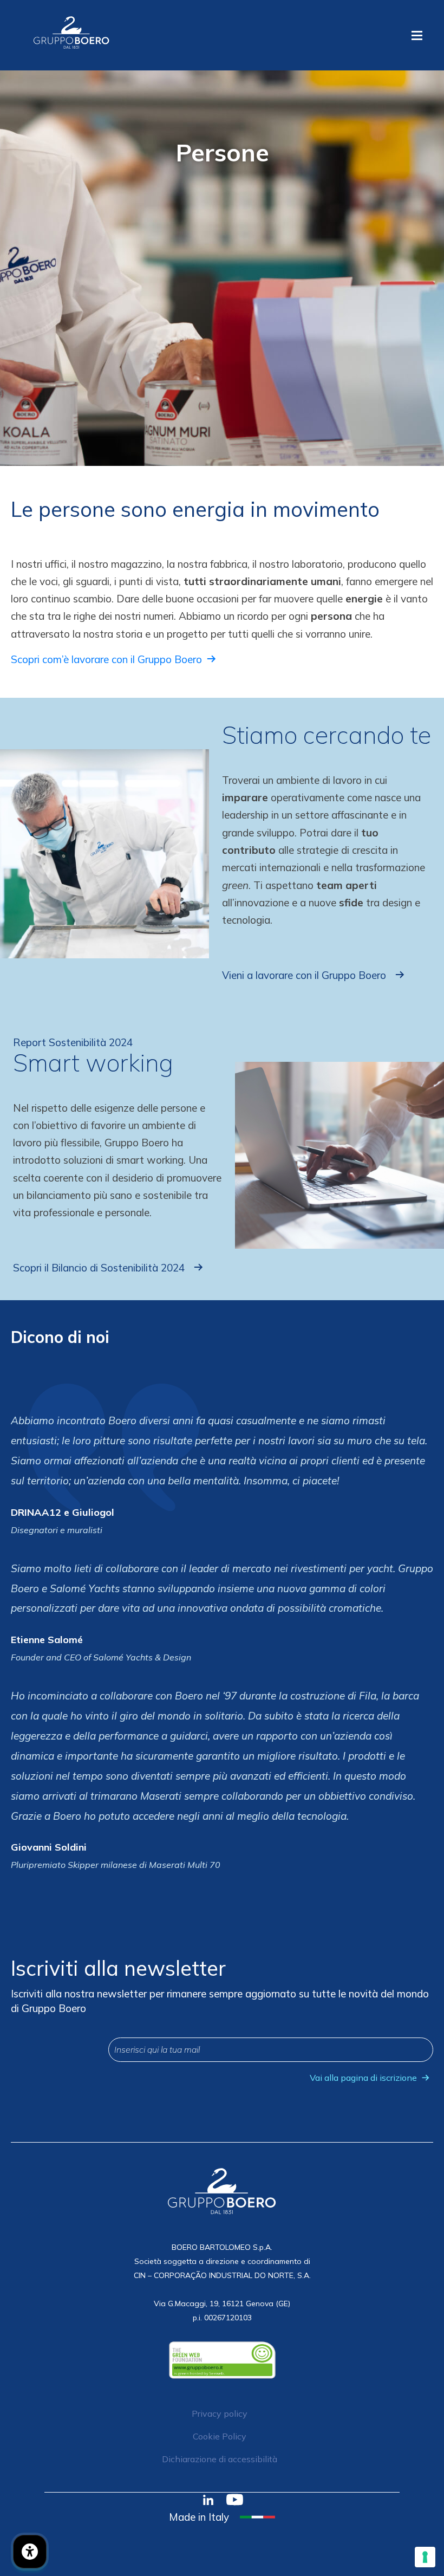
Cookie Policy (220, 2436)
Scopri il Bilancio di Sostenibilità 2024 (99, 1268)
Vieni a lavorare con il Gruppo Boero (304, 975)
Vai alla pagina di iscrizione (363, 2078)
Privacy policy (220, 2413)
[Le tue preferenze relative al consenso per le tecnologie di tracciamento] (425, 2557)
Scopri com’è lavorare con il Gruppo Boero (106, 659)
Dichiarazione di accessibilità (220, 2459)
